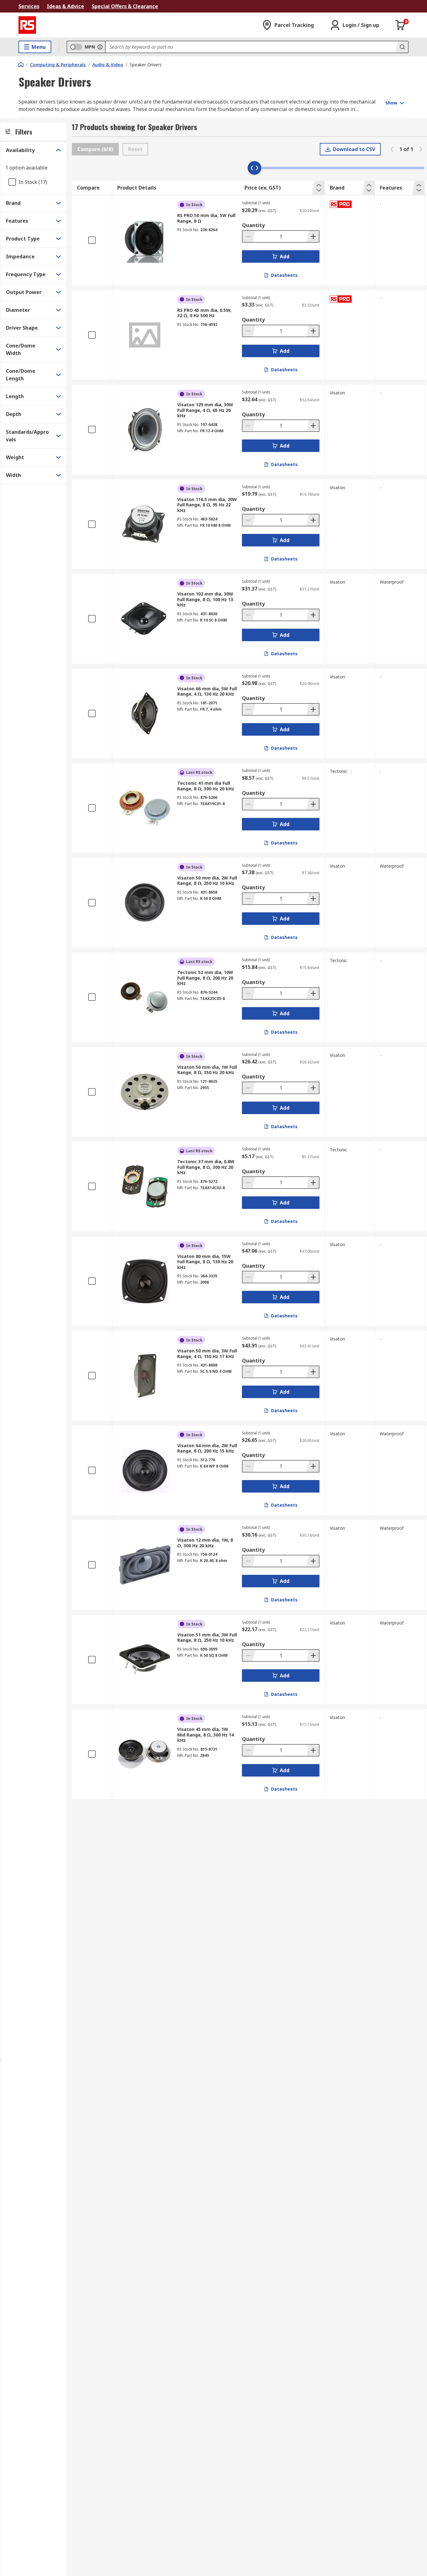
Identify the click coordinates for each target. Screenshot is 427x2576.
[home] (21, 64)
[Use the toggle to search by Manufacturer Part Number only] (100, 47)
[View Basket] (400, 25)
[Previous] (392, 149)
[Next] (421, 149)
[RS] (27, 25)
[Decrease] (249, 236)
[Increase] (313, 236)
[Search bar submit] (402, 47)
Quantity (253, 225)
